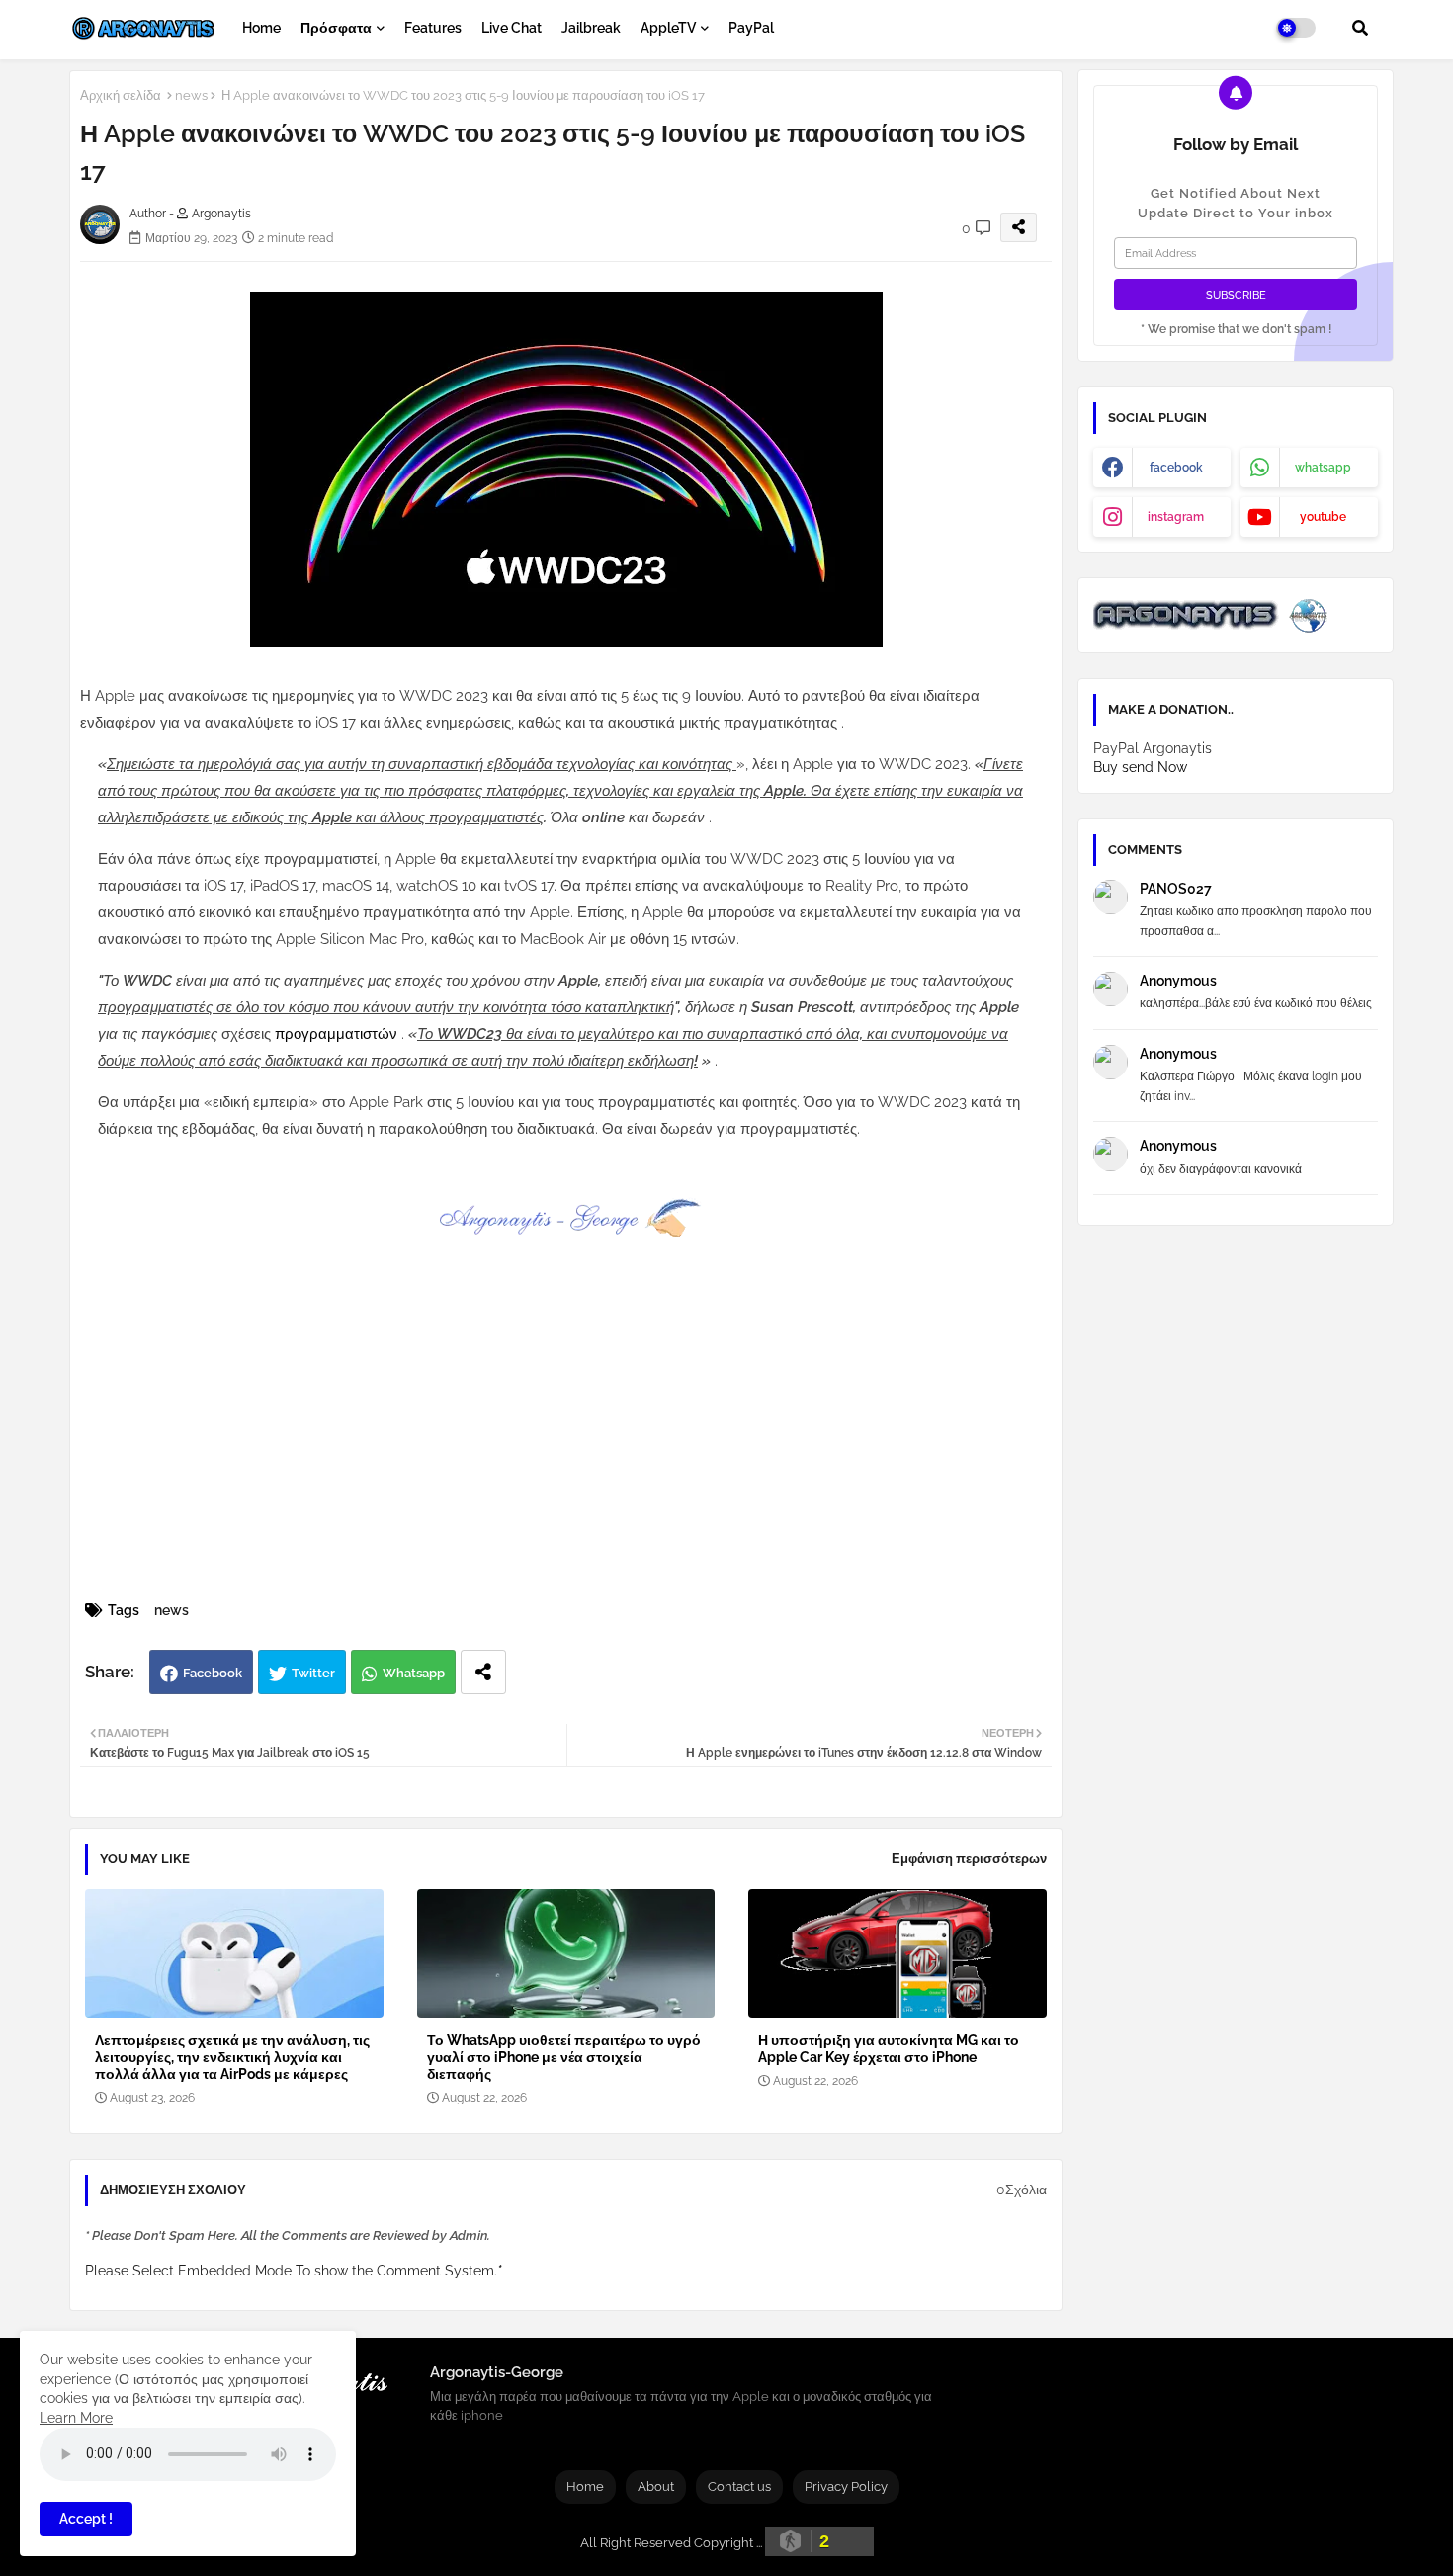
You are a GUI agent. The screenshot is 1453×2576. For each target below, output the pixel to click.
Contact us (739, 2487)
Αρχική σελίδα (121, 95)
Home (261, 28)
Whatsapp (414, 1673)
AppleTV (668, 28)
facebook (1176, 468)
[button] (1360, 28)
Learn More (76, 2418)
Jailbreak (591, 28)
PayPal (751, 28)
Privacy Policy (846, 2487)
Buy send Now (1140, 767)
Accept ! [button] (86, 2519)
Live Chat (512, 28)
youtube (1323, 517)
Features (433, 28)
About (656, 2487)
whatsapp (1323, 468)
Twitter (313, 1673)
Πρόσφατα (336, 28)
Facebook (213, 1673)
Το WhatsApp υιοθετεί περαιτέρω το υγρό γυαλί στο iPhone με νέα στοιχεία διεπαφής (564, 2057)
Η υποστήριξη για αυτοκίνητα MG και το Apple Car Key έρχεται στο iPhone (889, 2049)
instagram (1176, 517)
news (191, 95)
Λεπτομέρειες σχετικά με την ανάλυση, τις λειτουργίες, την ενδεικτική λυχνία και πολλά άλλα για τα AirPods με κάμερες (232, 2057)
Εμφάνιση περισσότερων (969, 1859)
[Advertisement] (587, 1448)
